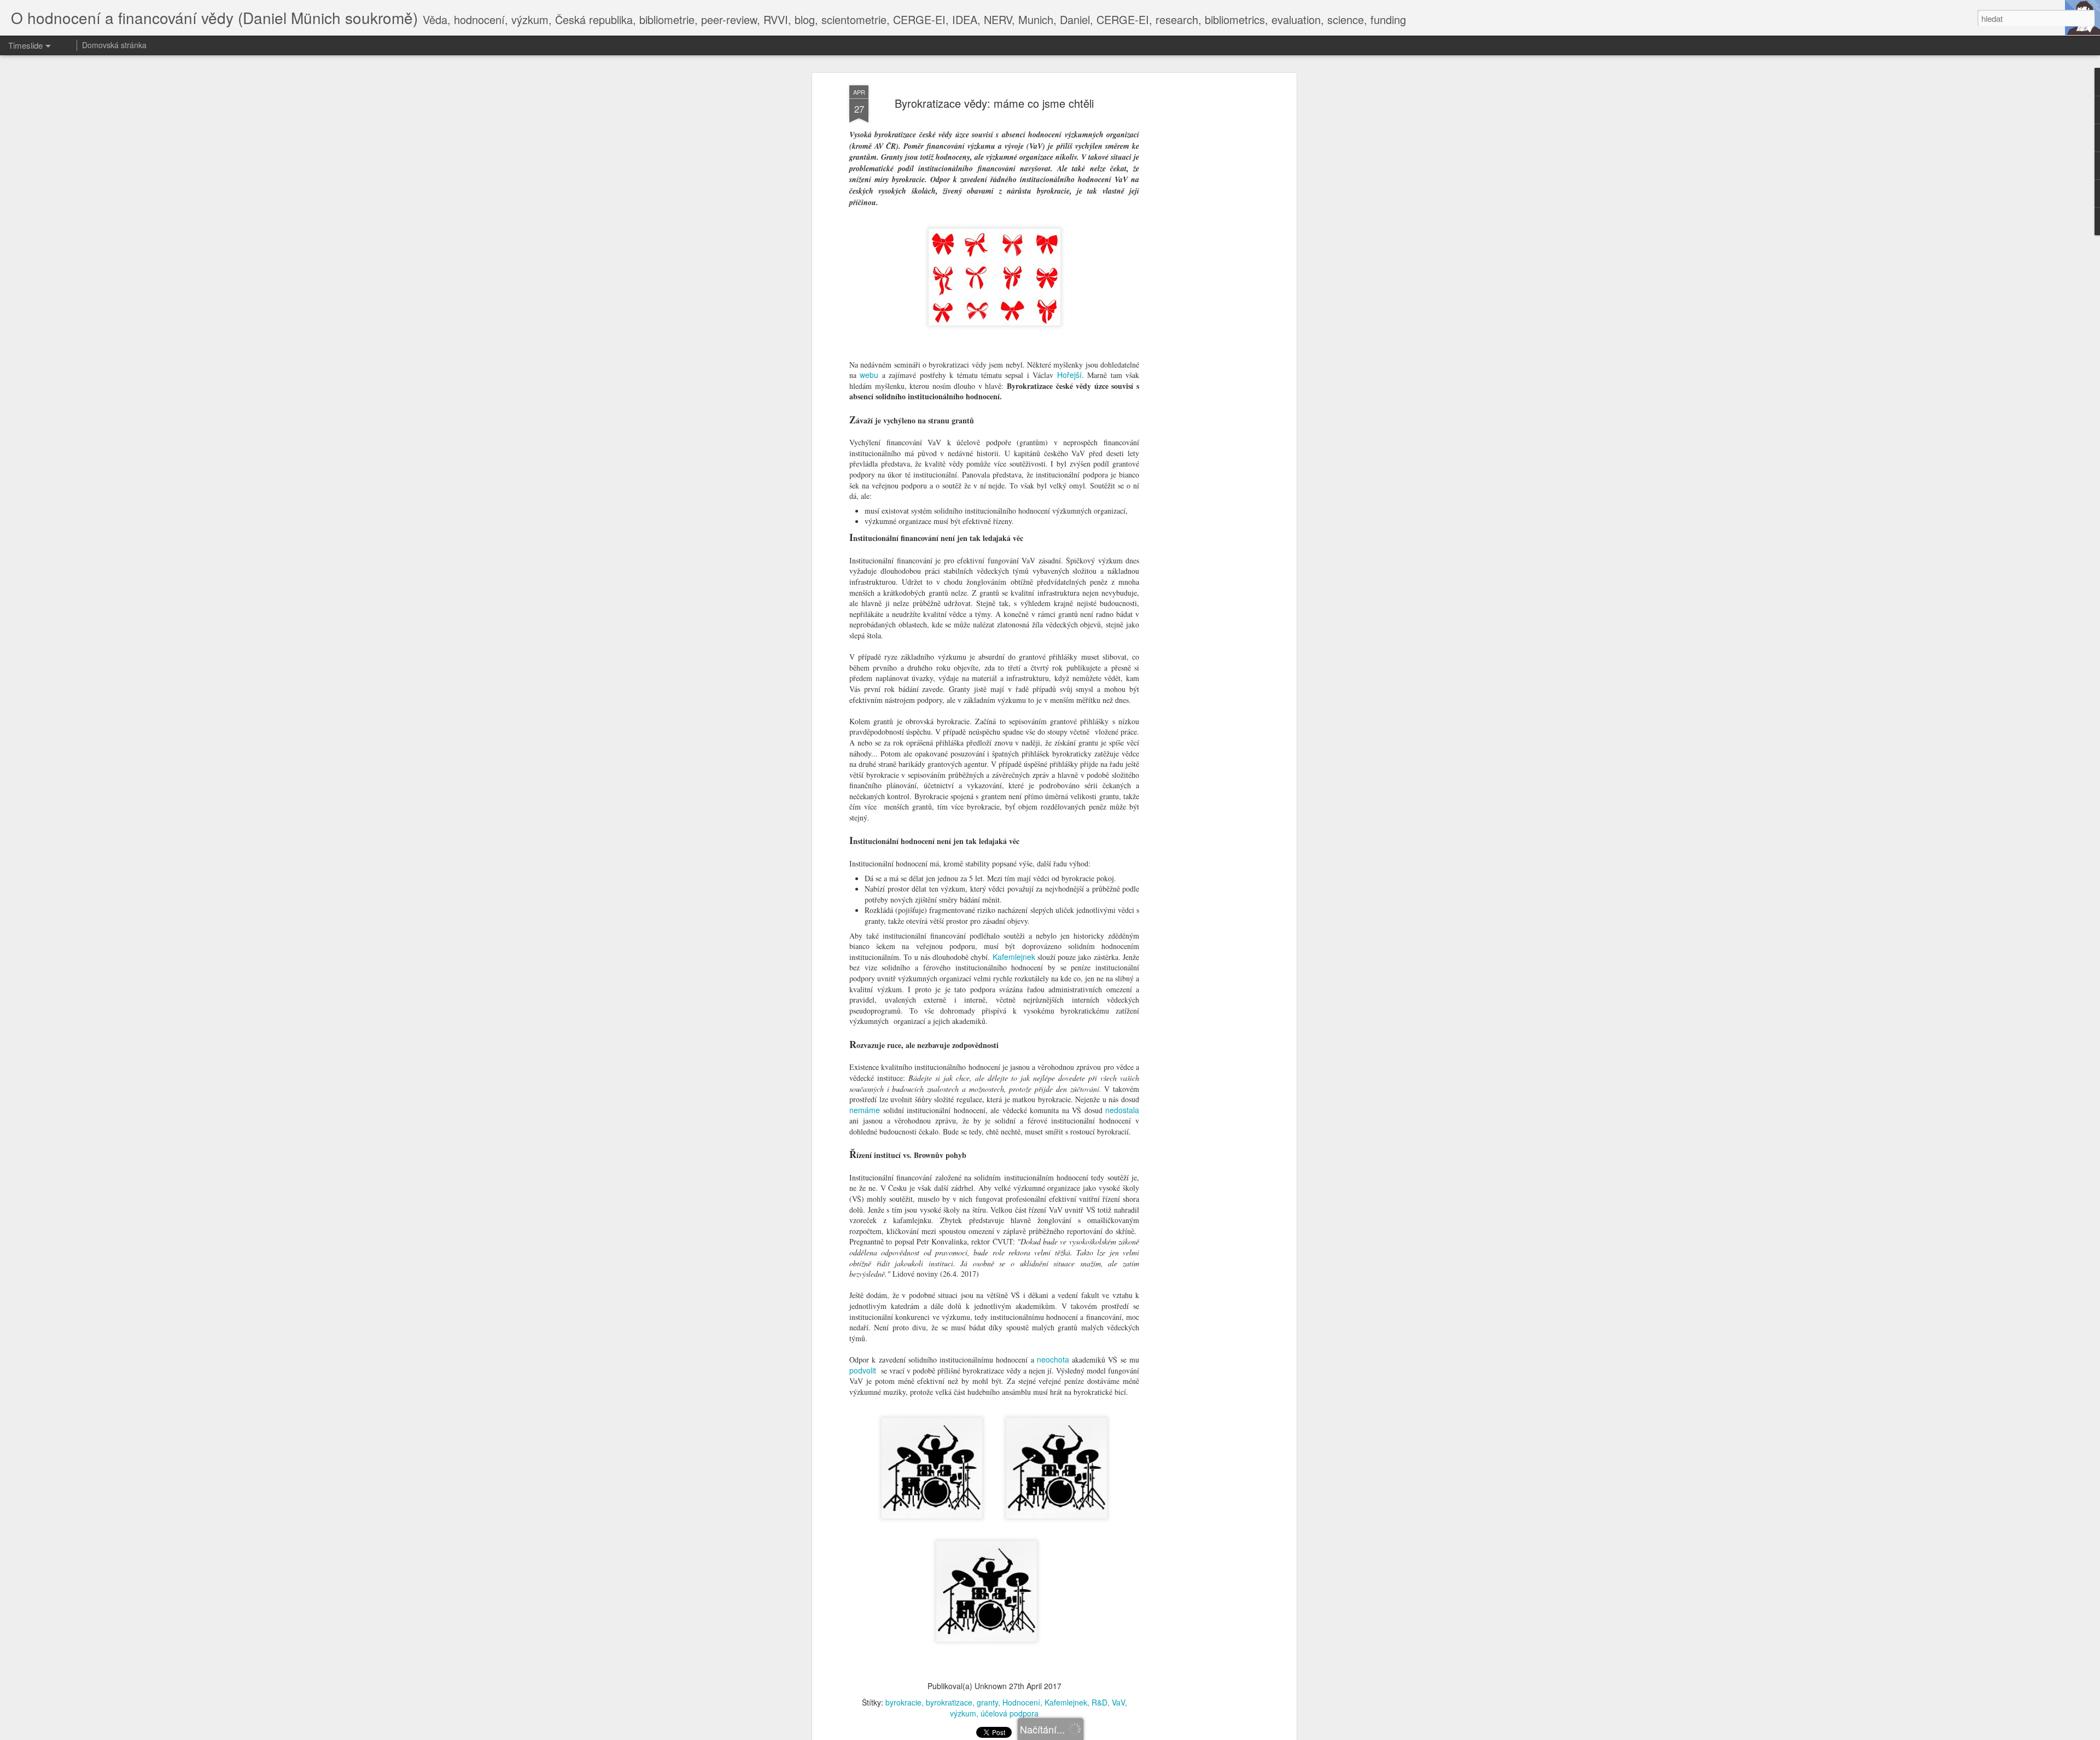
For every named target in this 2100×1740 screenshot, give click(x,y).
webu (869, 375)
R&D (1099, 1702)
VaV (1118, 1702)
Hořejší (1069, 375)
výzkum (963, 1713)
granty (987, 1702)
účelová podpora (1010, 1713)
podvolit (863, 1370)
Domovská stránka (114, 45)
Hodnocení (1021, 1702)
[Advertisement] (1199, 258)
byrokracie (903, 1702)
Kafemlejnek (1014, 957)
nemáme (865, 1110)
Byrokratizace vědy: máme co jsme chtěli (994, 103)
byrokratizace (949, 1702)
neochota (1053, 1359)
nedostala (1122, 1110)
